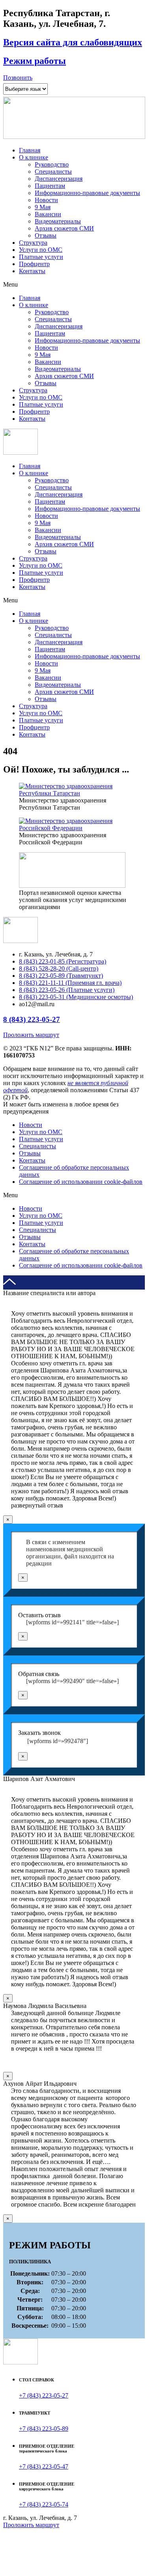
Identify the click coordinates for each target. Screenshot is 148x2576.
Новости (46, 200)
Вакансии (48, 214)
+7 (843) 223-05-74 (44, 2504)
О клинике (34, 157)
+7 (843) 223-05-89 (44, 2429)
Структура (33, 243)
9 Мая (43, 207)
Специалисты (53, 172)
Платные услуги (41, 257)
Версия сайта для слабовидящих (73, 42)
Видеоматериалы (58, 221)
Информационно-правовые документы (87, 193)
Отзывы (46, 235)
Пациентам (50, 186)
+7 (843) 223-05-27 (44, 2395)
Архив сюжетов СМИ (64, 228)
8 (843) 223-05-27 (32, 1019)
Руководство (52, 164)
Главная (30, 150)
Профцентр (34, 264)
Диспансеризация (59, 179)
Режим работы (35, 61)
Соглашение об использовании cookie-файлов (81, 1182)
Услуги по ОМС (41, 250)
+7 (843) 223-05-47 (44, 2466)
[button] (18, 78)
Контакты (32, 271)
